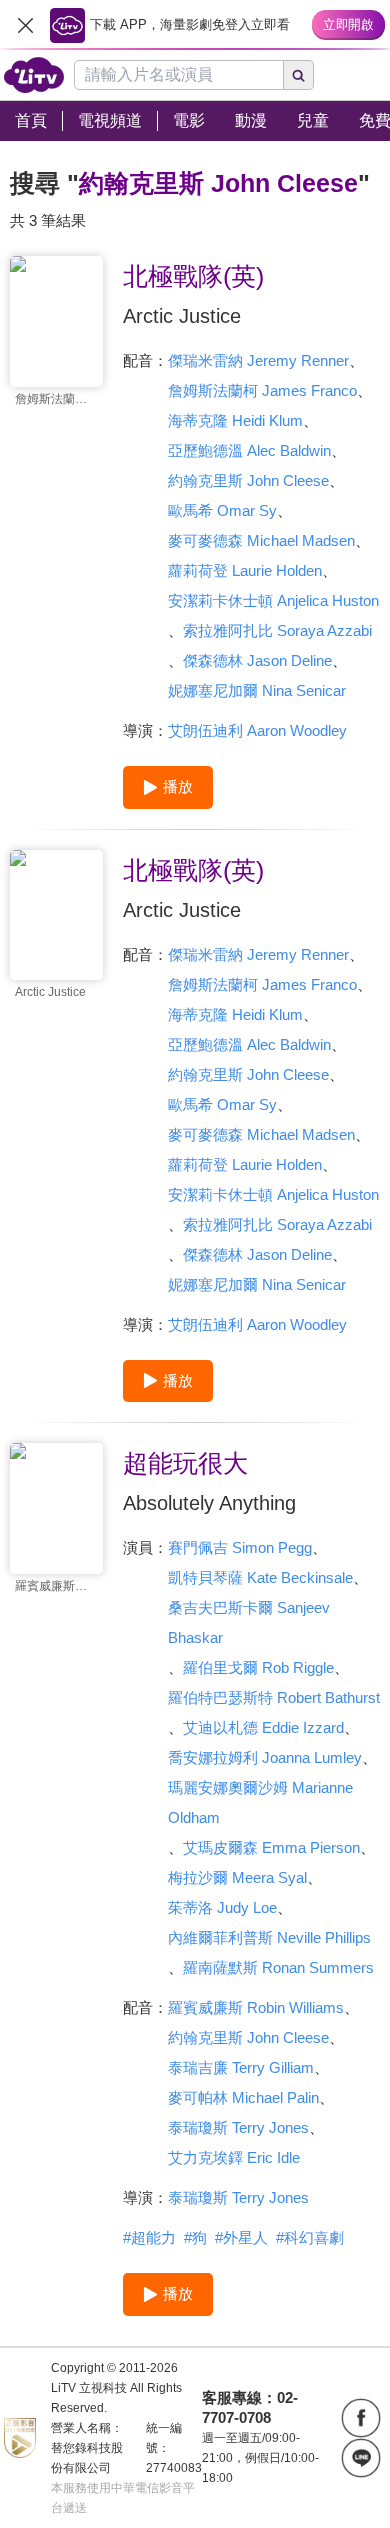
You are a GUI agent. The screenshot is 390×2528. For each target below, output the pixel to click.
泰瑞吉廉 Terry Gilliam (241, 2067)
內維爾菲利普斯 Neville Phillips (269, 1937)
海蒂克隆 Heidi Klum (235, 420)
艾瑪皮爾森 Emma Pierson (271, 1847)
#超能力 (149, 2237)
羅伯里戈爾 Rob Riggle (258, 1667)
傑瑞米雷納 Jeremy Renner (258, 360)
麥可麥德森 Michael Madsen (261, 540)
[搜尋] (299, 75)
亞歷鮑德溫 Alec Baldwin (249, 450)
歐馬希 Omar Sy (222, 510)
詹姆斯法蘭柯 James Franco (262, 390)
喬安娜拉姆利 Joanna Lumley (265, 1757)
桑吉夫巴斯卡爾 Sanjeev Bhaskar (249, 1622)
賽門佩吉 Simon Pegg (240, 1547)
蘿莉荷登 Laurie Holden (245, 570)
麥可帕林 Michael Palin (243, 2097)
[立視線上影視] (34, 75)
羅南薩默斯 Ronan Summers (278, 1967)
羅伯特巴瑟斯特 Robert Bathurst (274, 1697)
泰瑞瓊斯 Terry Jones (238, 2127)
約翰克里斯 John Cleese (248, 480)
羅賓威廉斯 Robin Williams (256, 2007)
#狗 (195, 2237)
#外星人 (241, 2237)
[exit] (25, 25)
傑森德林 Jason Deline (257, 660)
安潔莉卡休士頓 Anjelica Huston (273, 600)
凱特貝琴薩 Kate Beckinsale (260, 1577)
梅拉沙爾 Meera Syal (237, 1877)
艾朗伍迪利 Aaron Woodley (257, 730)
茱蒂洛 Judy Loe (222, 1907)
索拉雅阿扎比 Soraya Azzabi (277, 630)
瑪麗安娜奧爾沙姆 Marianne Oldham (260, 1802)
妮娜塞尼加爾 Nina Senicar (257, 690)
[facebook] (361, 2418)
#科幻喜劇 (310, 2237)
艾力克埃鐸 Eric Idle (234, 2157)
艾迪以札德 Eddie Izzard (263, 1727)
